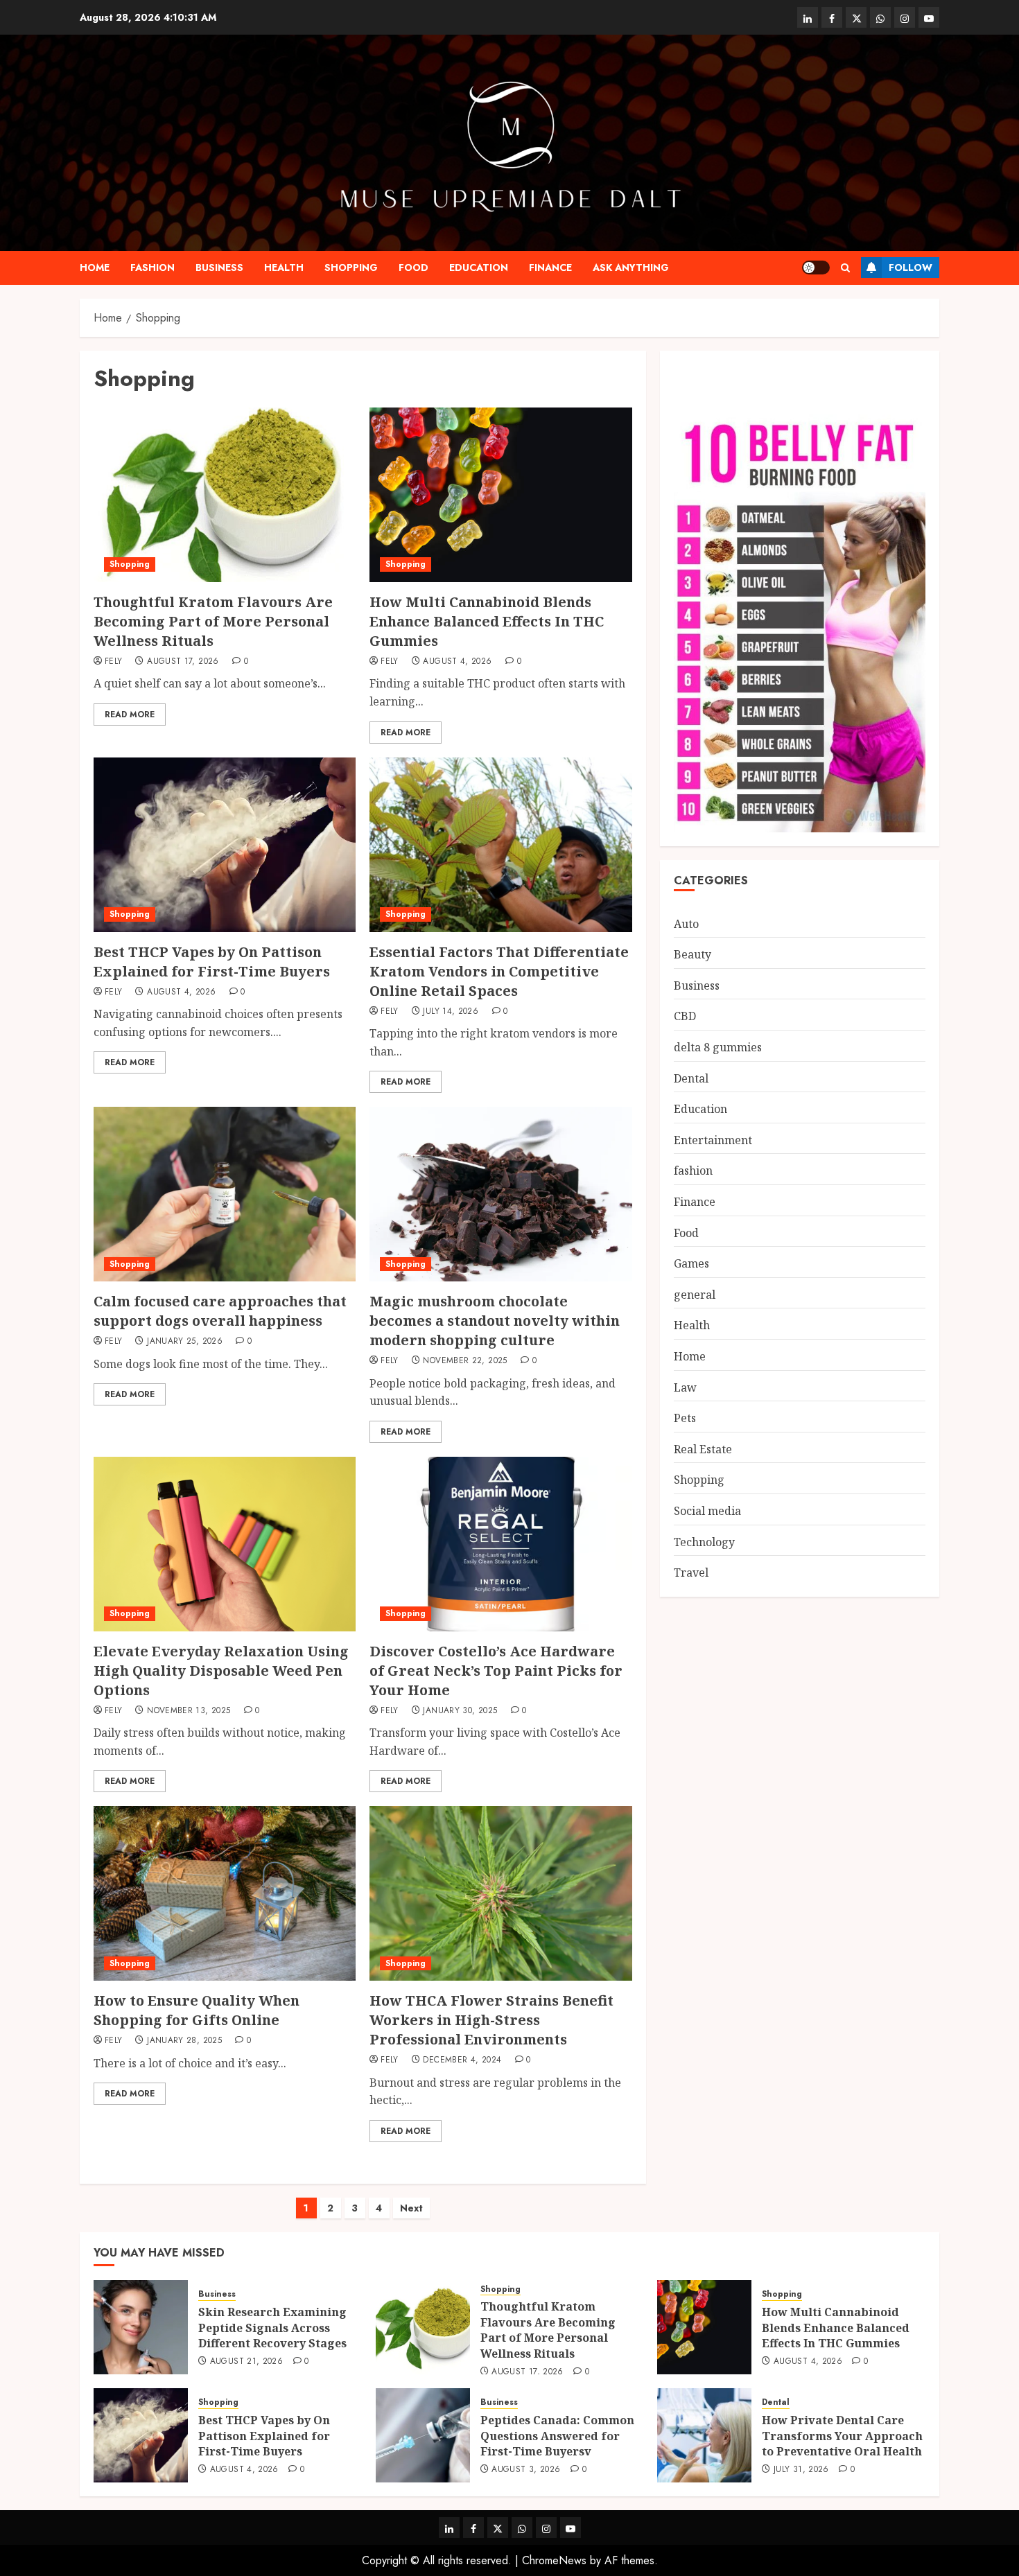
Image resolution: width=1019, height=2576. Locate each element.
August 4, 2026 (457, 662)
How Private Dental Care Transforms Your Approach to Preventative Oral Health (842, 2436)
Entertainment (713, 1141)
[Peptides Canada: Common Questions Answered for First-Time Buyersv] (423, 2435)
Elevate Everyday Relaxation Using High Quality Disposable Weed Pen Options (221, 1671)
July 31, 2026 (801, 2470)
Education (479, 268)
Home (95, 268)
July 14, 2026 (451, 1012)
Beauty (693, 955)
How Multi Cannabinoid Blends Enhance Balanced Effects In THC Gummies (487, 621)
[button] (845, 268)
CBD (685, 1017)
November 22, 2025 (465, 1361)
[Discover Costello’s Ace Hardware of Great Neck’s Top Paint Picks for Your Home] (500, 1544)
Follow (911, 268)
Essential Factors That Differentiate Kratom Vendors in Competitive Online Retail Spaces (499, 971)
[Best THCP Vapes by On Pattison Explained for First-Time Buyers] (225, 845)
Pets (685, 1419)
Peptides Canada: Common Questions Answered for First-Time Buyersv (557, 2436)
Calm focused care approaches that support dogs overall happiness (220, 1311)
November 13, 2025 (189, 1711)
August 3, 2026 (526, 2470)
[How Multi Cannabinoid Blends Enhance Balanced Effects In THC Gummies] (500, 495)
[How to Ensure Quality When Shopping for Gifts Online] (225, 1893)
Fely (113, 662)
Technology (704, 1542)
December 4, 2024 (462, 2060)
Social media (707, 1512)
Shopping (351, 268)
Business (219, 268)
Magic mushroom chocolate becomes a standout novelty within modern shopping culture (495, 1321)
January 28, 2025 (184, 2041)
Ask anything (631, 268)
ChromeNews (554, 2560)
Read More (130, 715)
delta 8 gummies (718, 1048)
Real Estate (703, 1450)
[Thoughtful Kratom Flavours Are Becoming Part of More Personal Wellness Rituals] (225, 495)
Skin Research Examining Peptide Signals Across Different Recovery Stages (272, 2328)
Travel (691, 1573)
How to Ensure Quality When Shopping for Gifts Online (197, 2010)
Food (413, 268)
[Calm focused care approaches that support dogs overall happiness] (225, 1194)
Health (284, 268)
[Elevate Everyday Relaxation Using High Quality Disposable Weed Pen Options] (225, 1544)
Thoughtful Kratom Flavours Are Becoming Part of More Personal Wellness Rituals (213, 621)
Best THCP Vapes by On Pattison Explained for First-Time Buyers (212, 962)
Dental (691, 1078)
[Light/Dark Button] (816, 268)
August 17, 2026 (183, 662)
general (695, 1295)
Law (685, 1387)
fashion (153, 268)
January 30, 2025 (460, 1711)
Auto (686, 925)
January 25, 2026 (185, 1342)
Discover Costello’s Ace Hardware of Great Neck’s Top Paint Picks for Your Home (496, 1671)
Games (691, 1264)
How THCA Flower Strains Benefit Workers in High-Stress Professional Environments (491, 2020)
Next (411, 2208)
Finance (550, 268)
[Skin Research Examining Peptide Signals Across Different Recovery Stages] (141, 2327)
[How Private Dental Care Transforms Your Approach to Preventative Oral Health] (704, 2435)
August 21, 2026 (246, 2362)
